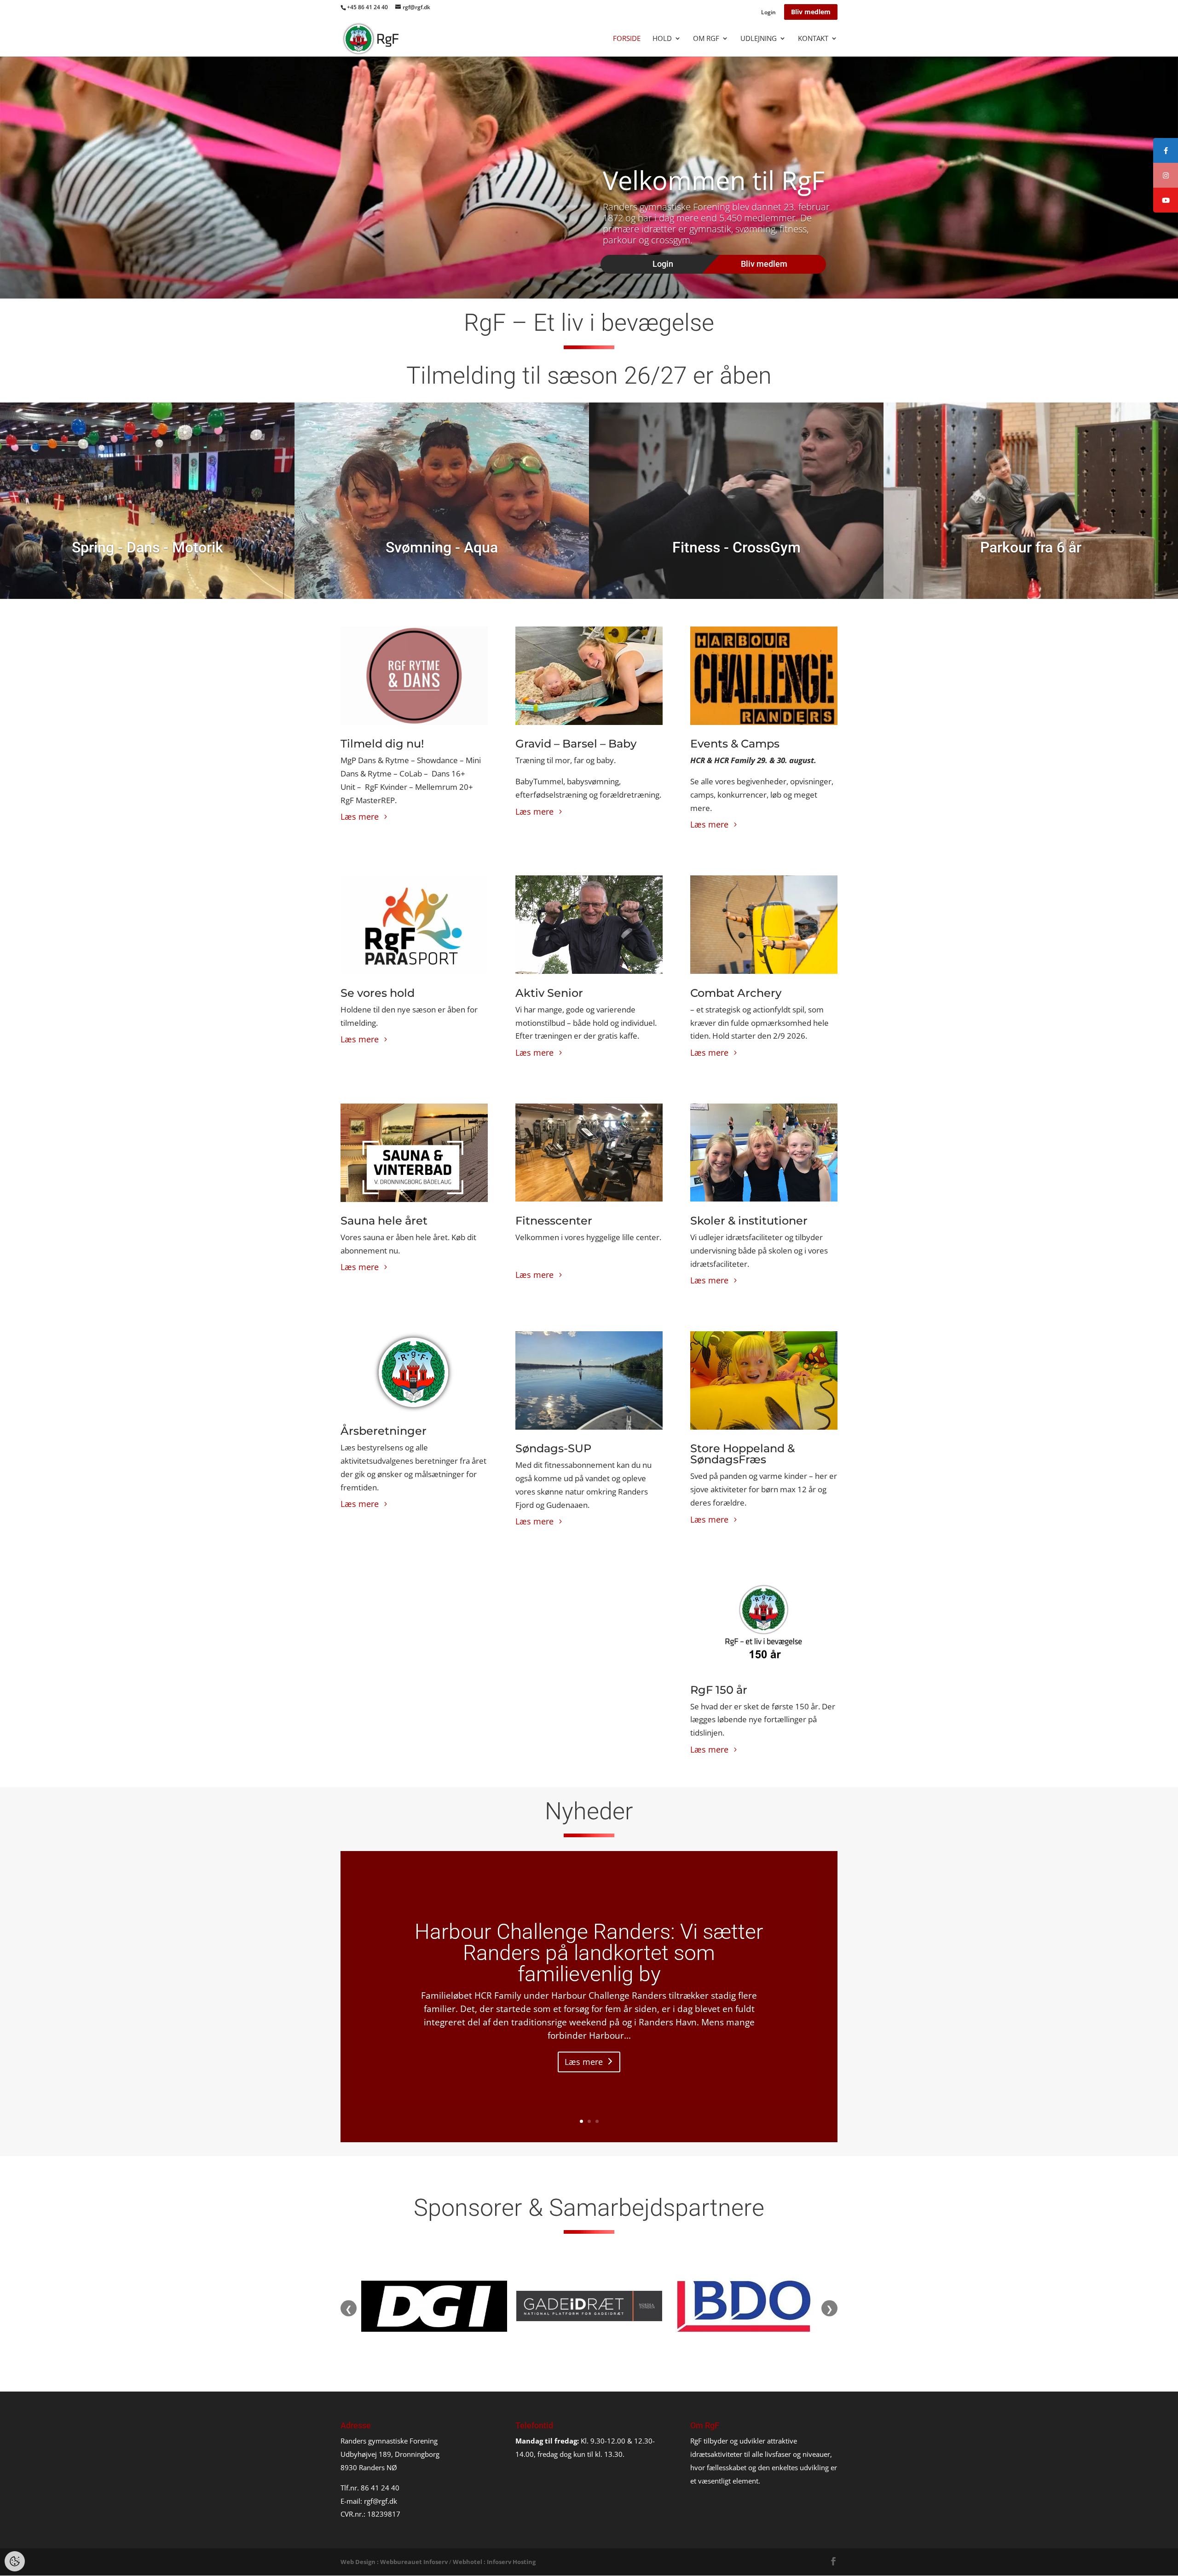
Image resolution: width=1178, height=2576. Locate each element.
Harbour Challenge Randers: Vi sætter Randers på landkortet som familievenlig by (589, 1953)
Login (768, 13)
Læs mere (360, 816)
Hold (662, 39)
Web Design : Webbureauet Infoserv (394, 2562)
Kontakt (813, 39)
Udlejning (759, 39)
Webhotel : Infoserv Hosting (494, 2562)
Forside (627, 39)
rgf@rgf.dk (381, 2501)
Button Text (142, 413)
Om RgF (706, 39)
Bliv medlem (811, 12)
